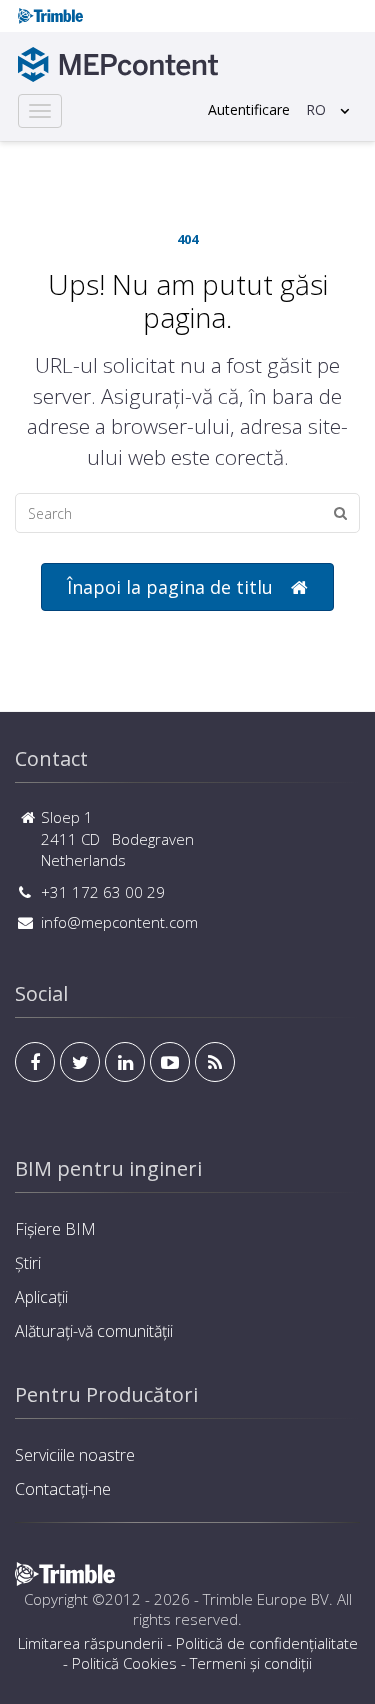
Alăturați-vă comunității (94, 1331)
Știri (28, 1263)
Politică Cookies (124, 1663)
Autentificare (249, 109)
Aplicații (41, 1297)
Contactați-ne (63, 1489)
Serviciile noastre (75, 1455)
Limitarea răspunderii (90, 1643)
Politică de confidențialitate (267, 1643)
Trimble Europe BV (266, 1599)
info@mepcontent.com (119, 922)
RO (316, 109)
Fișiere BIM (55, 1229)
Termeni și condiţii (251, 1663)
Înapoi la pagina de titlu (170, 587)
